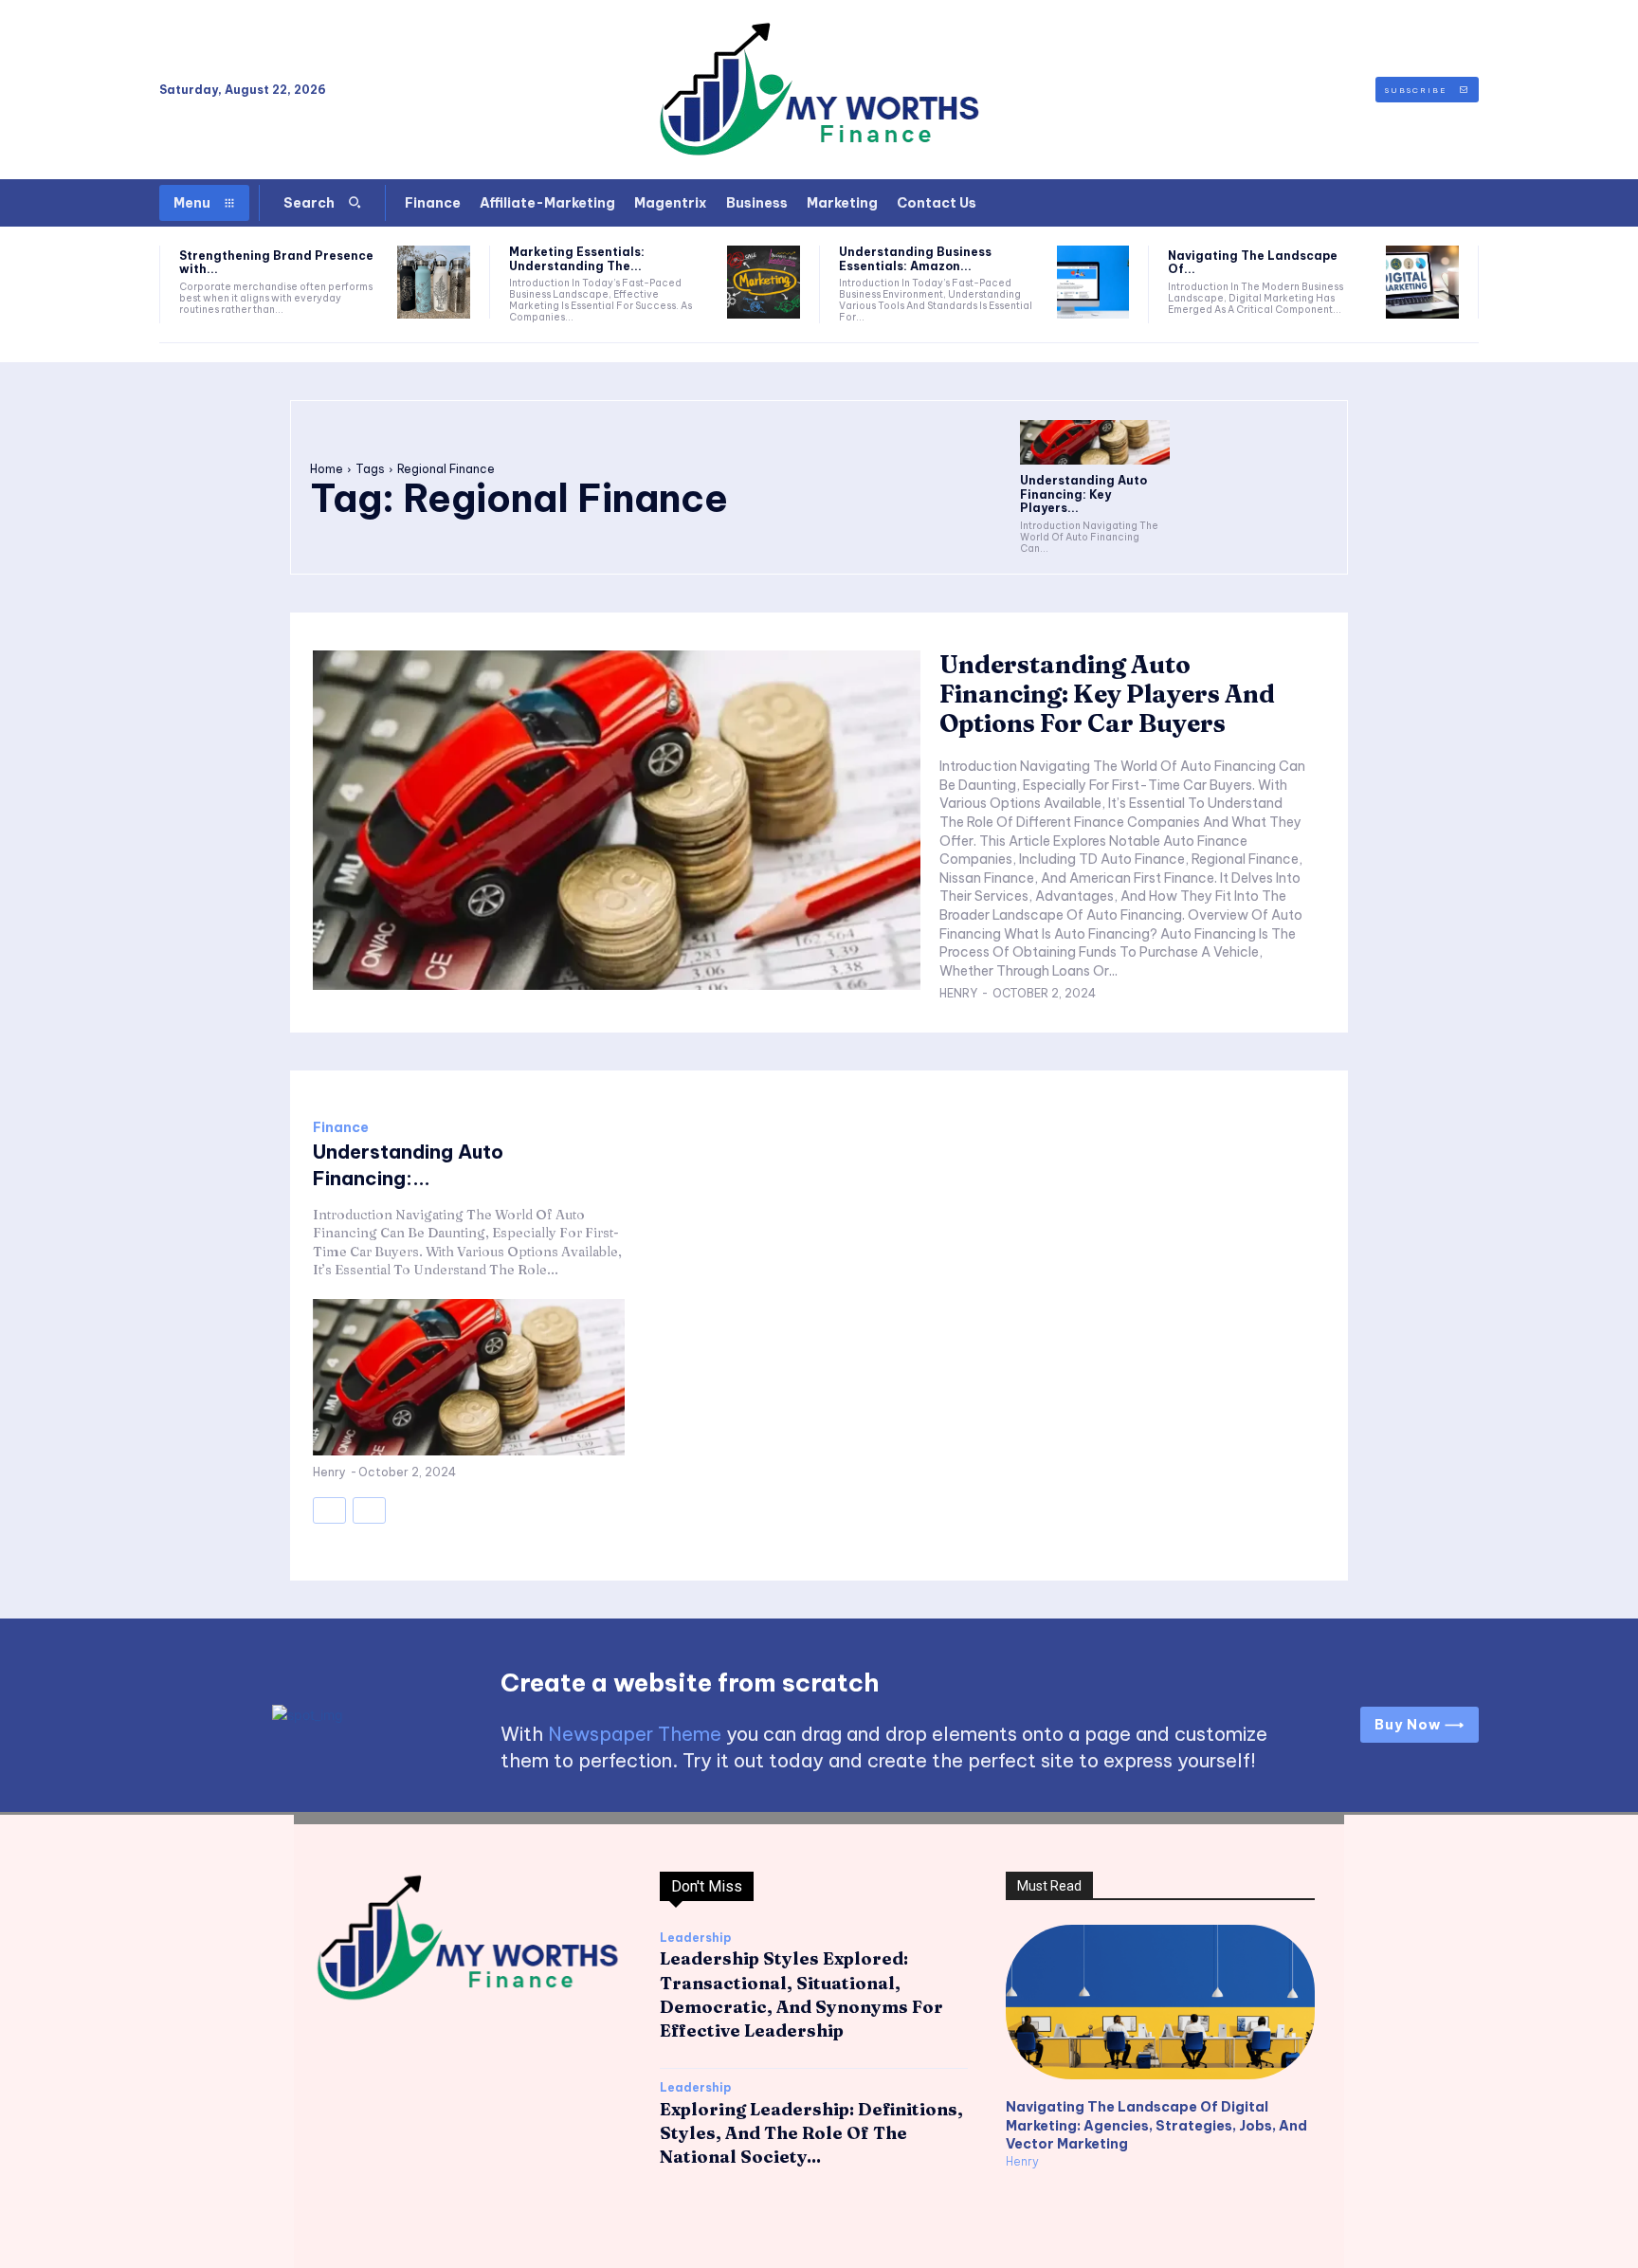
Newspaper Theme (635, 1734)
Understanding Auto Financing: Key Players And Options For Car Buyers (1107, 694)
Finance (341, 1127)
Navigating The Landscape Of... (1253, 262)
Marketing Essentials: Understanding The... (577, 258)
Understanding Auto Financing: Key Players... (1083, 494)
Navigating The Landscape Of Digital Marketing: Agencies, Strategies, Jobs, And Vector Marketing (1156, 2125)
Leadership (695, 1938)
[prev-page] (329, 1510)
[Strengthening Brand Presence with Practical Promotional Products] (434, 282)
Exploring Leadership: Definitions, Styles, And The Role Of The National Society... (811, 2133)
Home (327, 469)
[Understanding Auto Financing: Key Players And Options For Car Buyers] (1095, 442)
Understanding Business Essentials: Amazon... (915, 258)
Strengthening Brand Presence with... (276, 262)
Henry (958, 993)
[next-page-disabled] (369, 1510)
